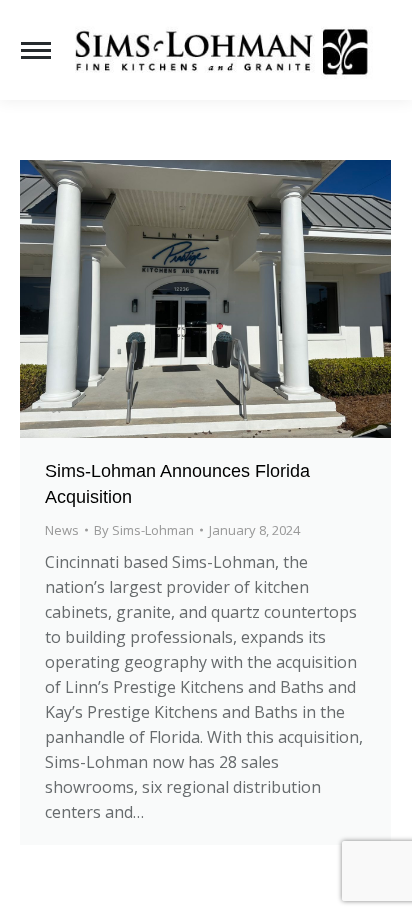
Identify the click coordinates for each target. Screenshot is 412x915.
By (144, 530)
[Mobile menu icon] (36, 50)
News (62, 530)
